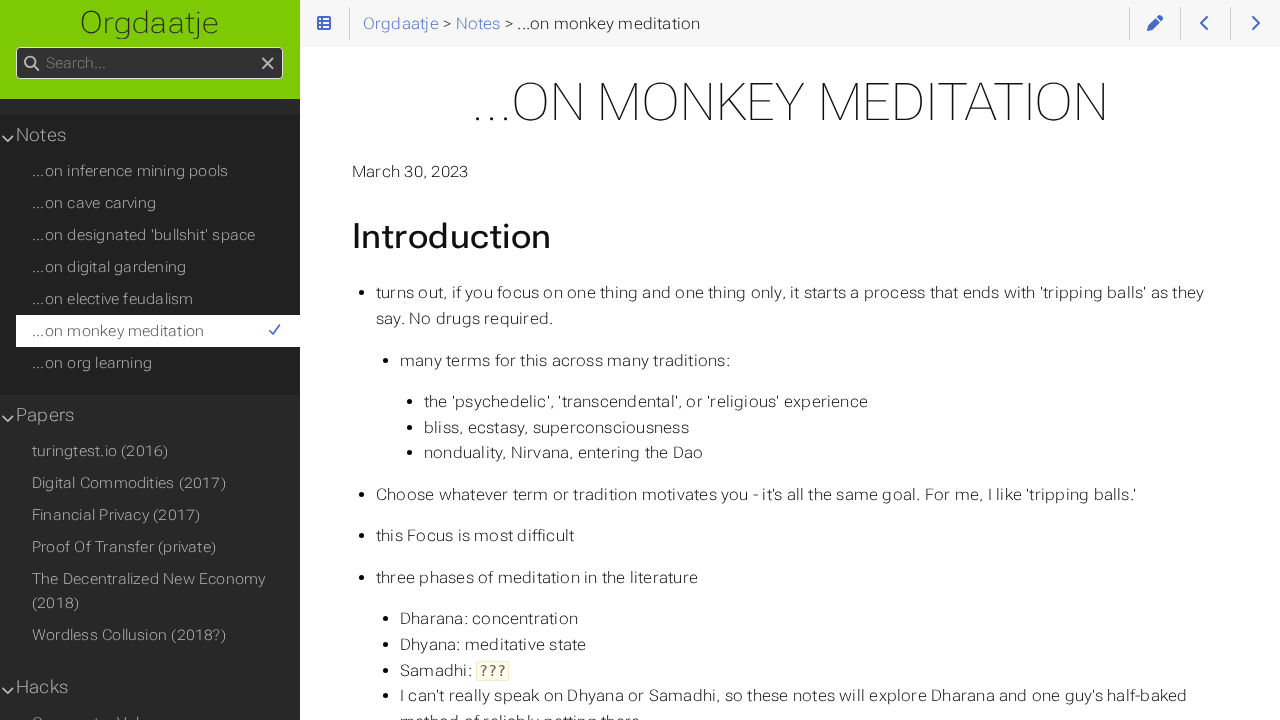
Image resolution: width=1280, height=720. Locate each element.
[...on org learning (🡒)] (1255, 23)
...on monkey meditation (118, 331)
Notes (41, 135)
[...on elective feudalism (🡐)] (1205, 23)
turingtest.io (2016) (100, 451)
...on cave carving (94, 203)
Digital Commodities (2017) (129, 483)
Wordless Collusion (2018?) (129, 635)
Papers (45, 415)
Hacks (42, 687)
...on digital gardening (109, 267)
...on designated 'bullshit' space (144, 235)
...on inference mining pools (130, 171)
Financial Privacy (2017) (116, 515)
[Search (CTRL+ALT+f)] (31, 64)
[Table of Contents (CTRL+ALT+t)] (324, 23)
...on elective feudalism (112, 299)
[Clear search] (267, 64)
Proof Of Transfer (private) (124, 547)
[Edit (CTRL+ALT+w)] (1154, 23)
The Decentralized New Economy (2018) (149, 591)
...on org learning (92, 363)
